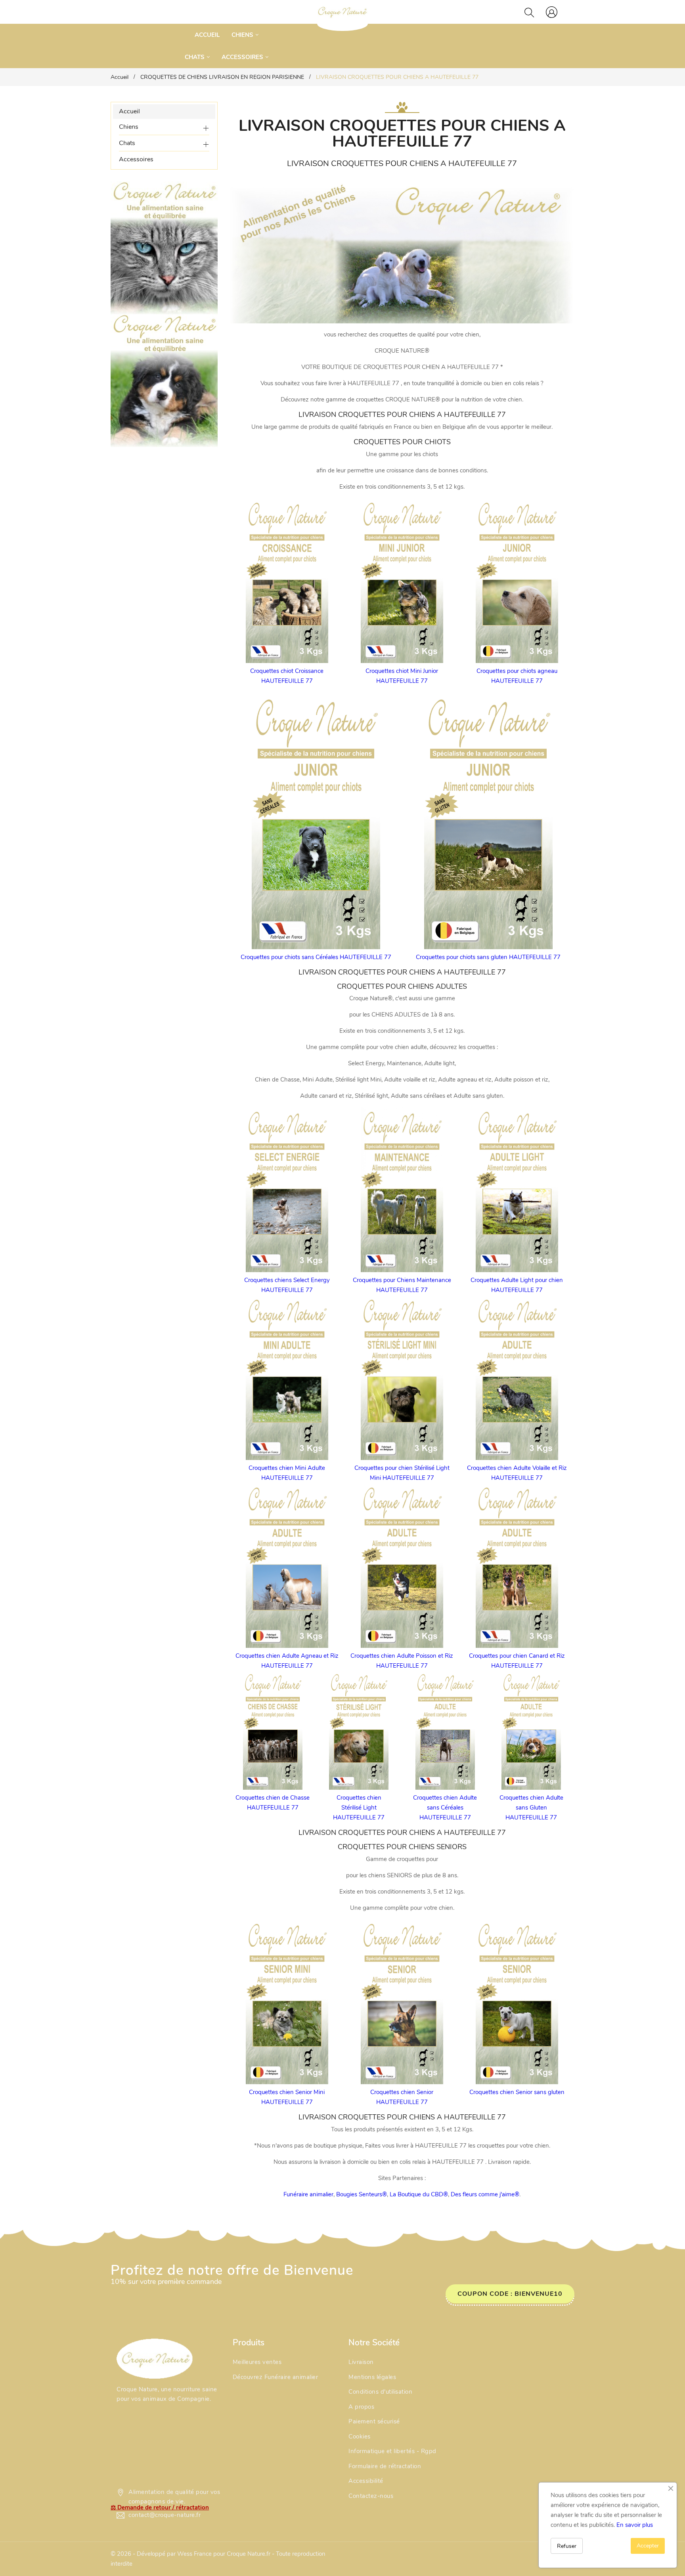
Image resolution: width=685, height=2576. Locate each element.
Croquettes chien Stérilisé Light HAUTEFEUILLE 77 (359, 1808)
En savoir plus (635, 2525)
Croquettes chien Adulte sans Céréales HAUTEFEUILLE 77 (445, 1808)
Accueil (129, 111)
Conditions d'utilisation (380, 2392)
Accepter (648, 2546)
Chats (127, 143)
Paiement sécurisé (374, 2421)
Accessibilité (366, 2481)
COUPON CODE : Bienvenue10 (510, 2294)
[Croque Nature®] (155, 2358)
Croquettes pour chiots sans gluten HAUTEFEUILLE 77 (488, 957)
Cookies (360, 2436)
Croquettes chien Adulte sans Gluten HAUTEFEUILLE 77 (531, 1808)
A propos (361, 2407)
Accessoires (136, 159)
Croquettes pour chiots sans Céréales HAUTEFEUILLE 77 (316, 957)
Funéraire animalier (308, 2194)
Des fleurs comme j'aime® (485, 2194)
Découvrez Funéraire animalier (276, 2377)
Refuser (567, 2546)
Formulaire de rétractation (385, 2466)
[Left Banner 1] (164, 380)
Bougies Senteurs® (362, 2194)
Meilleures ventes (257, 2362)
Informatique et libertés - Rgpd (392, 2451)
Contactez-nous (371, 2496)
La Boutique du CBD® (419, 2194)
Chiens (129, 127)
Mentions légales (372, 2377)
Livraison (361, 2362)
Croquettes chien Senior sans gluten (517, 2092)
